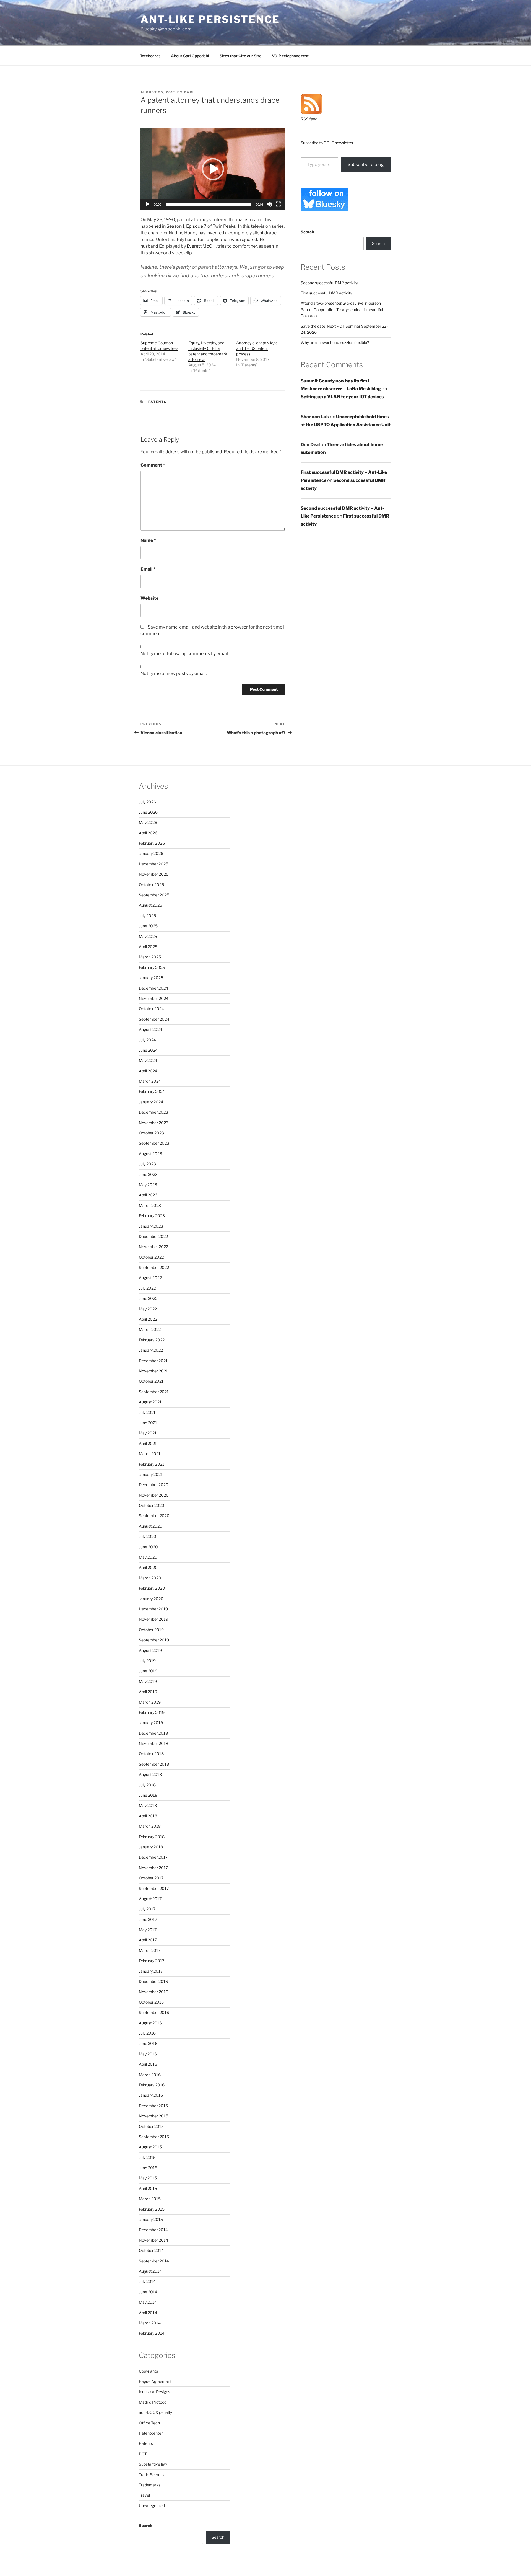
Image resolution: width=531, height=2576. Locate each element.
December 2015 (153, 2106)
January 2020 (151, 1599)
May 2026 (148, 822)
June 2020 (148, 1547)
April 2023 (148, 1195)
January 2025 (151, 978)
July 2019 (147, 1661)
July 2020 (148, 1536)
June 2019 (148, 1671)
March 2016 (150, 2075)
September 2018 (154, 1764)
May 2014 (148, 2302)
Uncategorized (152, 2506)
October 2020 (152, 1505)
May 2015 (148, 2178)
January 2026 (151, 853)
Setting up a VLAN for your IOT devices (342, 397)
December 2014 (153, 2230)
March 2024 (150, 1081)
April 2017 (148, 1940)
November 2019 (153, 1619)
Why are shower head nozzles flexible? (335, 342)
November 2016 (153, 1992)
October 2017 (151, 1878)
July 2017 (147, 1909)
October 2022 (151, 1257)
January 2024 (151, 1102)
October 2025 (151, 885)
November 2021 (153, 1371)
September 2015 (154, 2137)
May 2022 (148, 1309)
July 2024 (147, 1040)
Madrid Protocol (153, 2402)
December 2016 (153, 1981)
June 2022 (148, 1298)
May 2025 (148, 936)
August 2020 (151, 1526)
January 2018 (151, 1847)
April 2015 (148, 2188)
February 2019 (152, 1712)
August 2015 (150, 2147)
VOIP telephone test (290, 56)
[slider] (209, 204)
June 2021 (148, 1423)
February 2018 (152, 1837)
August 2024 (150, 1029)
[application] (213, 169)
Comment (153, 465)
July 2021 (147, 1412)
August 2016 (150, 2023)
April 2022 (148, 1319)
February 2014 (152, 2333)
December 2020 (154, 1485)
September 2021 (154, 1392)
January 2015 (151, 2219)
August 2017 (150, 1899)
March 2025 (150, 957)
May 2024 (148, 1060)
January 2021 (151, 1474)
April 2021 (148, 1443)
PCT (143, 2454)
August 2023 (150, 1154)
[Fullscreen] (278, 204)
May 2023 (148, 1185)
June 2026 (148, 812)
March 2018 (150, 1826)
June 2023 (148, 1174)
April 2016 (148, 2064)
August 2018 (150, 1774)
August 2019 (150, 1650)
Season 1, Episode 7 (187, 226)
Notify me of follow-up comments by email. (185, 654)
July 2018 (147, 1785)
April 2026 (148, 833)
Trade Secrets (151, 2475)
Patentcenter (151, 2433)
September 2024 (154, 1019)
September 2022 (154, 1267)
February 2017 (152, 1961)
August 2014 (150, 2271)
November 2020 (154, 1495)
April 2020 (148, 1567)
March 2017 (150, 1950)
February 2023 (152, 1216)
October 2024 (151, 1009)
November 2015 (153, 2116)
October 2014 (151, 2250)
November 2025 (154, 874)
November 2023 (154, 1123)
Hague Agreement (155, 2381)
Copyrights (148, 2371)
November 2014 (153, 2240)
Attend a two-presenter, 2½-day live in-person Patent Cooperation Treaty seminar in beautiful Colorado (342, 309)
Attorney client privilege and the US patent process (257, 348)
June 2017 (148, 1919)
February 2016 (152, 2085)
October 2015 (151, 2126)
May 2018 (148, 1805)
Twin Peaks (224, 226)
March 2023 (150, 1205)
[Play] (148, 204)
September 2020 (154, 1516)
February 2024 (152, 1091)
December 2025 (153, 864)
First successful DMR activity (326, 293)
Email (148, 569)
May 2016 (148, 2054)
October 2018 (151, 1754)
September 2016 (154, 2012)
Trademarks (150, 2485)
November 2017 (153, 1868)
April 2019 (148, 1692)
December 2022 (153, 1236)
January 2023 (151, 1226)
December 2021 (153, 1361)
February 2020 (152, 1588)
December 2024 (153, 988)
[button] (213, 169)
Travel (144, 2495)
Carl (189, 92)
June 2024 (148, 1050)
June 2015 (148, 2168)
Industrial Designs (154, 2392)
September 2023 (154, 1143)
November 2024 (154, 998)
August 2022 (150, 1278)
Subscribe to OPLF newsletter (327, 143)
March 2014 (150, 2323)
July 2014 (147, 2281)
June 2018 (148, 1795)
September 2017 (154, 1888)
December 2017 (153, 1857)
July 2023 (147, 1164)
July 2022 (147, 1288)
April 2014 (148, 2313)
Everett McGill (201, 246)
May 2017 (148, 1930)
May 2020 (148, 1557)
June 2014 (148, 2292)
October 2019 (151, 1630)
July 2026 (147, 802)
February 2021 (152, 1464)
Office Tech (149, 2423)
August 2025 (150, 905)
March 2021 (150, 1454)
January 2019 (151, 1723)
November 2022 (153, 1247)
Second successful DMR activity (329, 283)
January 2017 (151, 1971)
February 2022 (152, 1340)
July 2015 (147, 2157)
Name (148, 540)
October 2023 (151, 1133)
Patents (158, 402)
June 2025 (148, 926)
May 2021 (148, 1433)
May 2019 (148, 1681)
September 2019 (154, 1640)
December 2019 (153, 1609)
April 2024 (148, 1071)
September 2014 (154, 2261)
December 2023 (153, 1112)
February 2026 (152, 843)
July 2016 (147, 2033)
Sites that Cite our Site (240, 56)
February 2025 (152, 967)
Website (149, 598)
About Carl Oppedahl (190, 56)
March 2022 (150, 1329)
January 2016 (151, 2095)
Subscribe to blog (366, 165)
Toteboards (150, 56)
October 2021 (151, 1381)
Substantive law (153, 2464)
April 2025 (148, 947)
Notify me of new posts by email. (174, 673)
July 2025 (147, 916)
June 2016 (148, 2043)
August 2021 (150, 1402)
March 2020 (150, 1578)
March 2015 (150, 2199)
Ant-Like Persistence (210, 19)
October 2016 (151, 2002)
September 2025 (154, 895)
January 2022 (151, 1350)
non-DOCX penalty (155, 2412)
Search (307, 232)
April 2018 (148, 1816)
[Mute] (269, 204)
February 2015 (152, 2209)
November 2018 (153, 1743)
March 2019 (150, 1702)
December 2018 (153, 1733)
